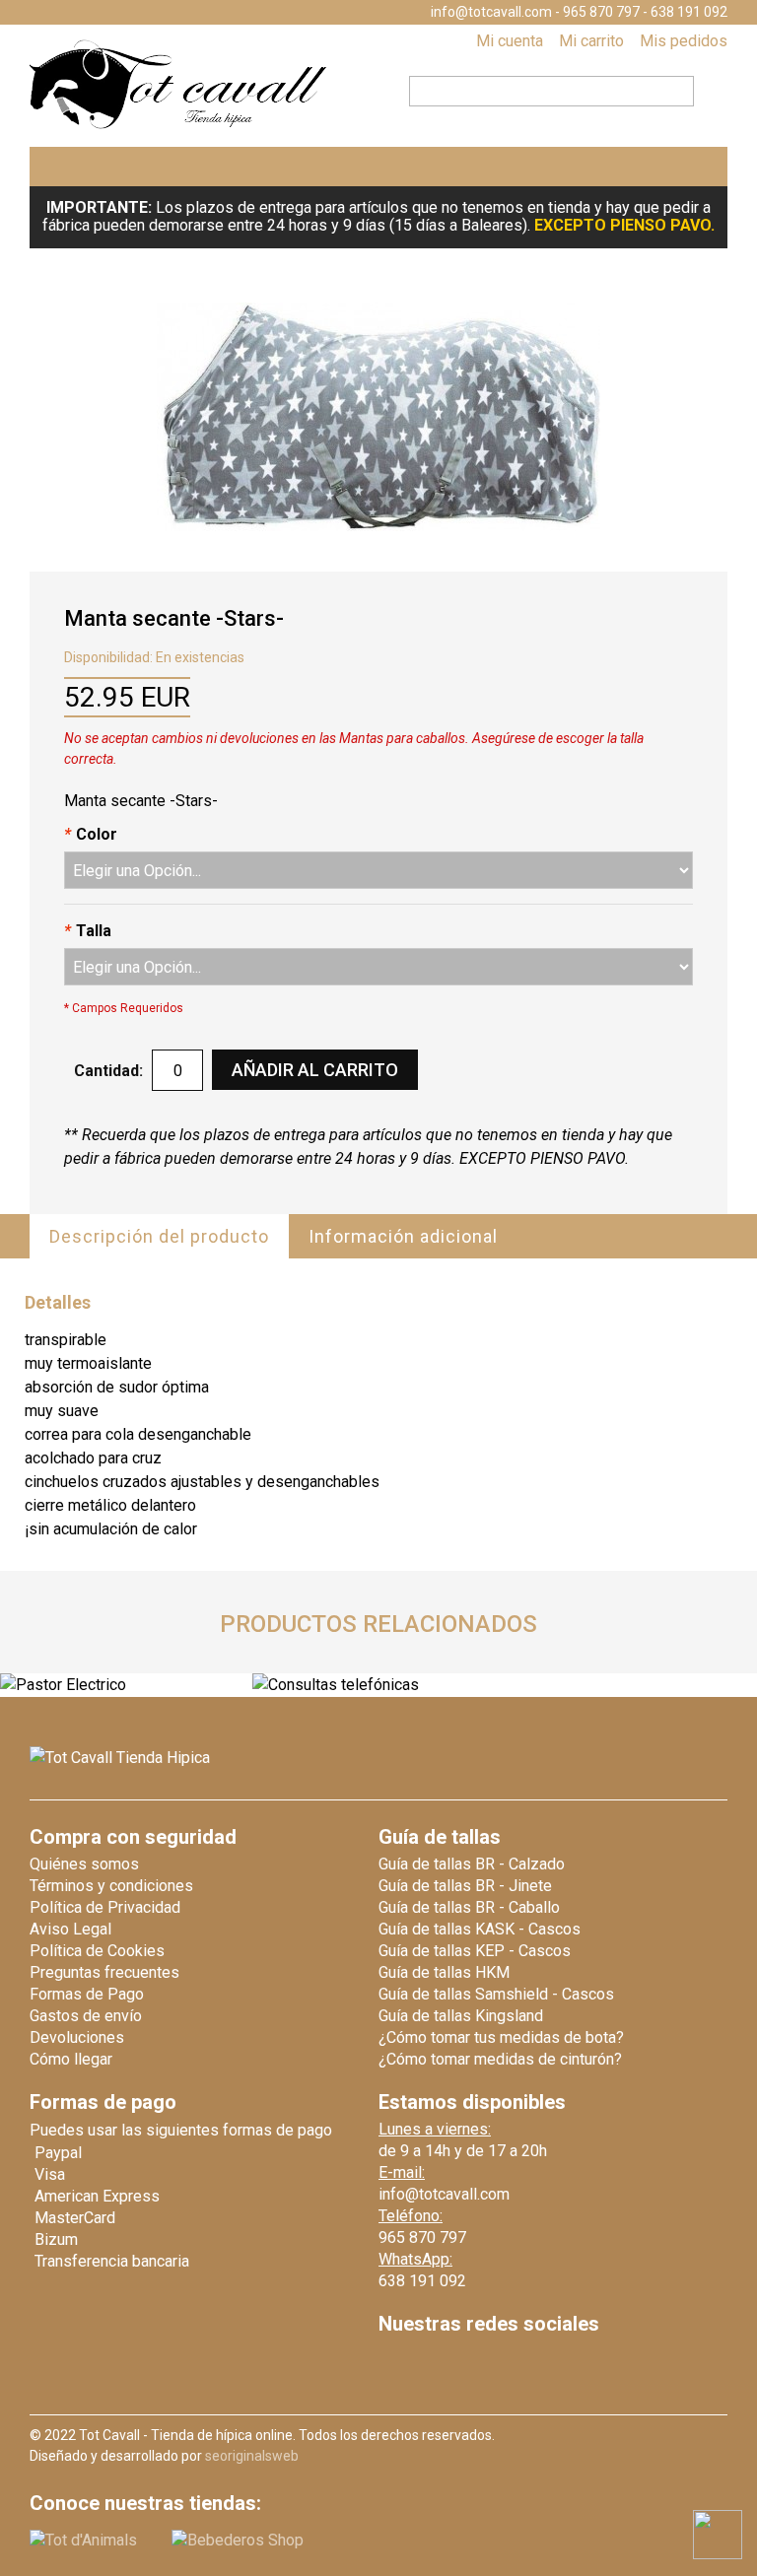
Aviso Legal (70, 1929)
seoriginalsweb (252, 2456)
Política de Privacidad (105, 1907)
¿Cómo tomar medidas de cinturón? (500, 2059)
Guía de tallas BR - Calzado (472, 1864)
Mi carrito (591, 41)
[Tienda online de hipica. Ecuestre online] (179, 125)
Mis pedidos (684, 41)
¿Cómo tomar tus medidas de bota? (501, 2037)
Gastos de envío (86, 2016)
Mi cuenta (510, 41)
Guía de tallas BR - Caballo (469, 1907)
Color (91, 834)
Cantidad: (108, 1071)
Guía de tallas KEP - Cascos (475, 1951)
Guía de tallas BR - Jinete (465, 1886)
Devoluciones (77, 2037)
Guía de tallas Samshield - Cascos (496, 1994)
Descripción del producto (159, 1236)
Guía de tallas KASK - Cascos (480, 1929)
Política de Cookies (97, 1951)
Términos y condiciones (111, 1886)
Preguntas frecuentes (104, 1972)
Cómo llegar (71, 2059)
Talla (88, 931)
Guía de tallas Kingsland (461, 2016)
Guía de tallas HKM (444, 1972)
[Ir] (705, 89)
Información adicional (403, 1236)
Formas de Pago (87, 1994)
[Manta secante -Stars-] (378, 417)
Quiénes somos (84, 1864)
